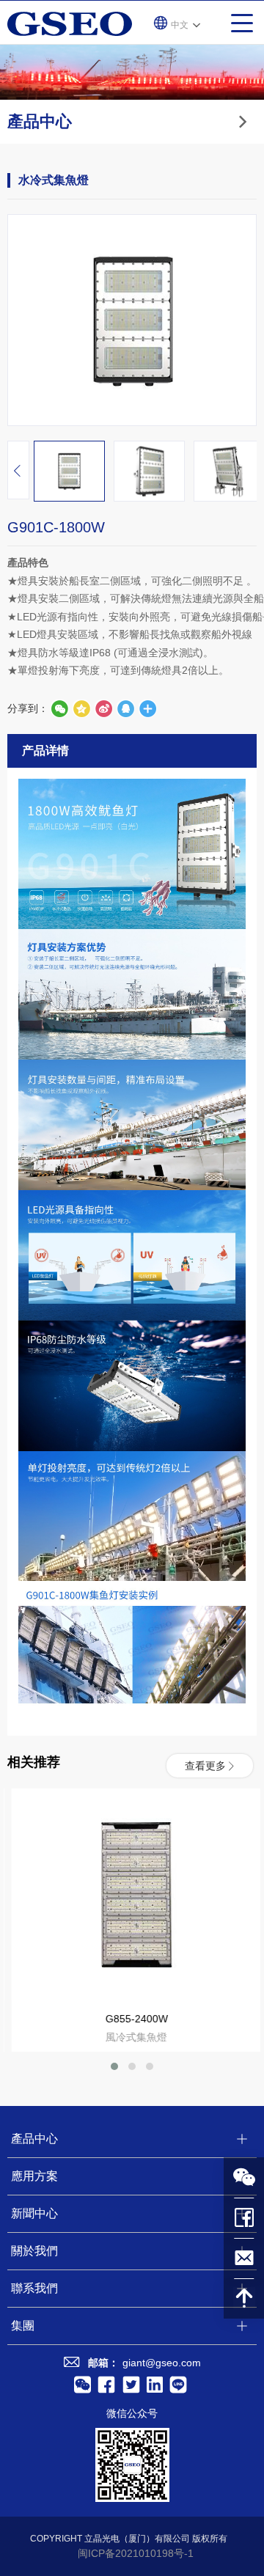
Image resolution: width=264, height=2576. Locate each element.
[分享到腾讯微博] (81, 708)
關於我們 (34, 2251)
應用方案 (34, 2176)
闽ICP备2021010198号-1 (136, 2553)
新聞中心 (34, 2213)
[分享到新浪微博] (103, 708)
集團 (23, 2326)
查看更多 (205, 1766)
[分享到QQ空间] (125, 708)
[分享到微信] (59, 708)
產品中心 (34, 2139)
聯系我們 (34, 2288)
